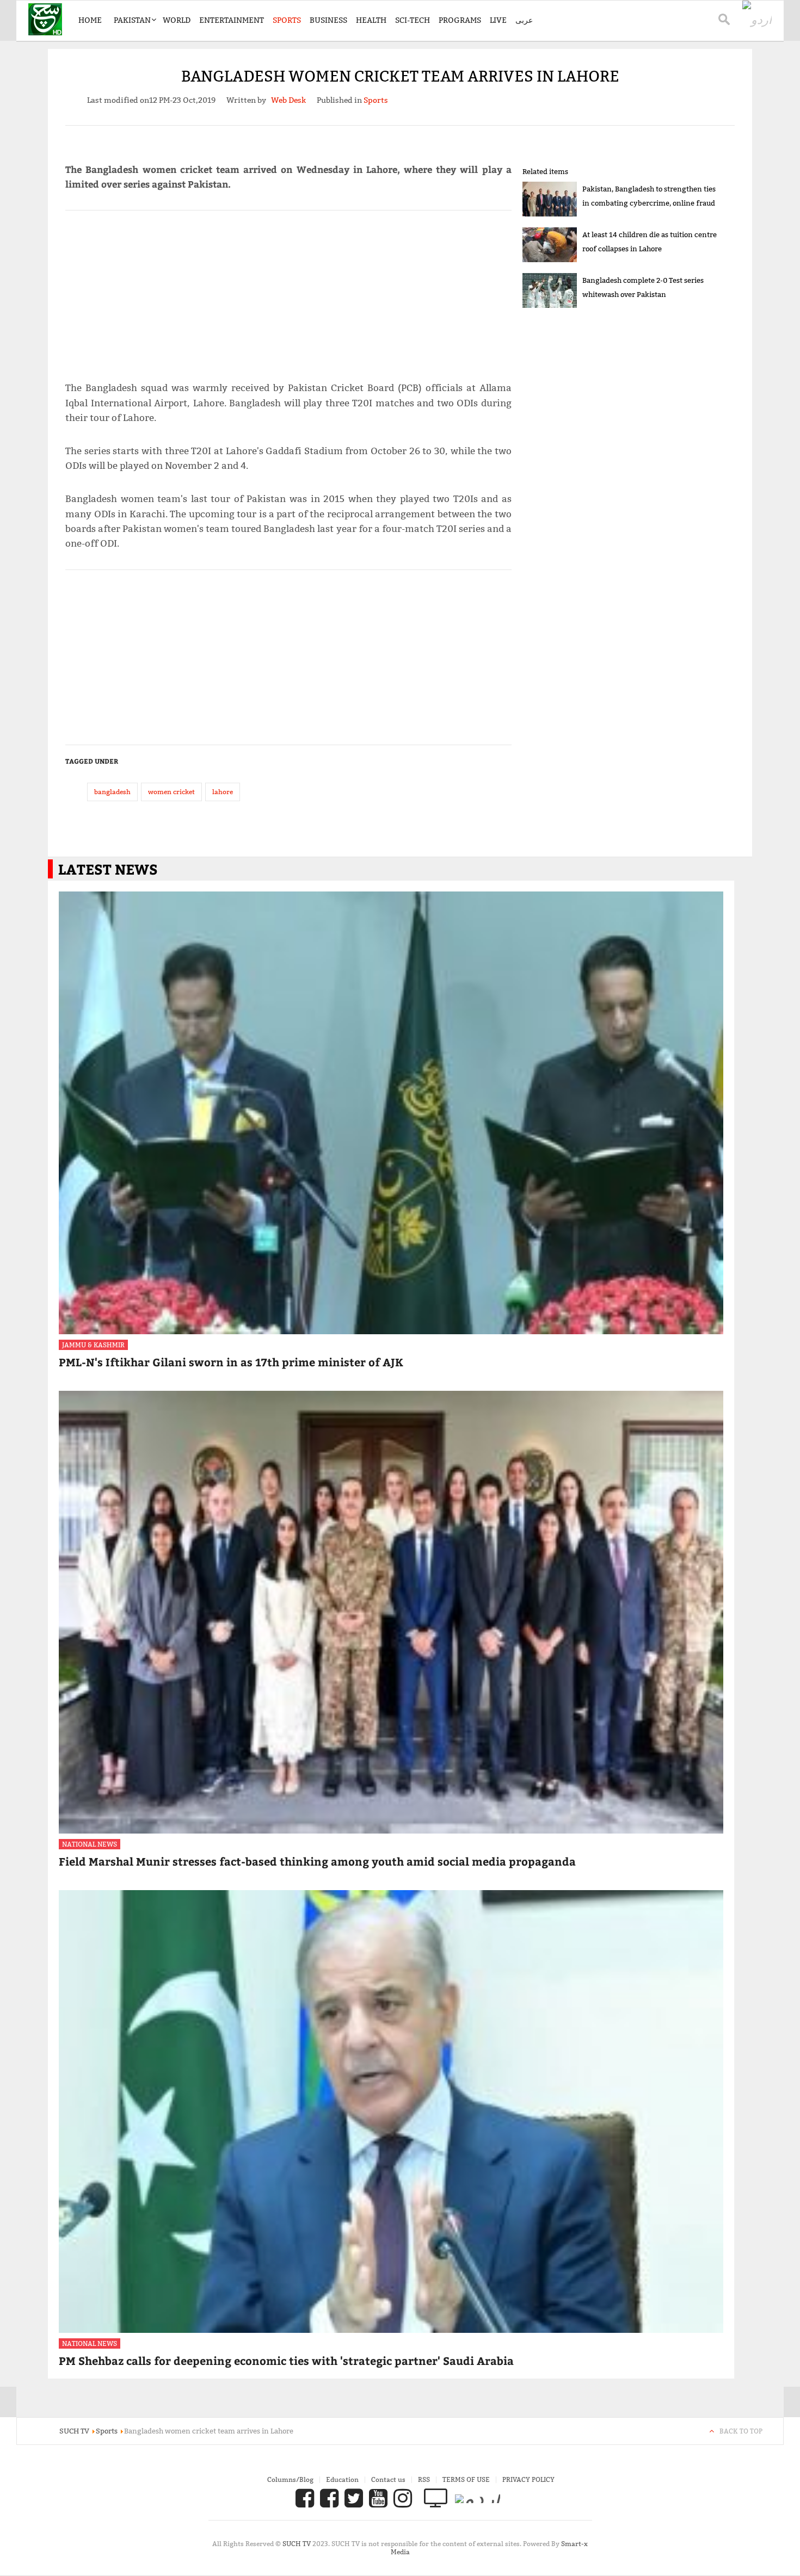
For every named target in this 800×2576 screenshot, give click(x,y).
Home (90, 20)
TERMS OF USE (466, 2479)
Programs (460, 20)
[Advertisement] (288, 291)
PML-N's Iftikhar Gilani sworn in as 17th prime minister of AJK (231, 1362)
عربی (524, 20)
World (177, 20)
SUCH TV (297, 2544)
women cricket (171, 792)
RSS (424, 2479)
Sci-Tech (413, 20)
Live (498, 20)
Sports (287, 20)
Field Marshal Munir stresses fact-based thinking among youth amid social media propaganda (317, 1861)
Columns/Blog (290, 2479)
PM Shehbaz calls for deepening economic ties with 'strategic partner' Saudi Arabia (286, 2360)
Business (328, 20)
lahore (223, 792)
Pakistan (132, 20)
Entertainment (232, 20)
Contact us (388, 2479)
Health (371, 20)
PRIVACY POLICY (528, 2479)
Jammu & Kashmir (93, 1345)
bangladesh (112, 792)
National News (90, 1844)
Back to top (741, 2431)
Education (342, 2479)
